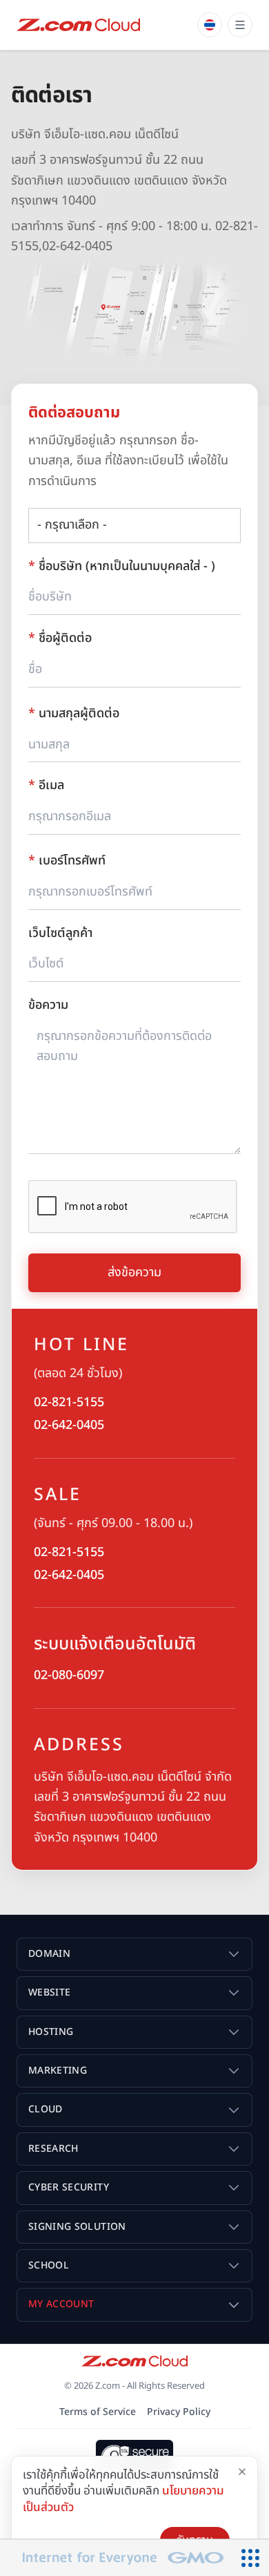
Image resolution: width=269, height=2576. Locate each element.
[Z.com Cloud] (78, 25)
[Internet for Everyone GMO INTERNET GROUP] (116, 2558)
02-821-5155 (69, 1402)
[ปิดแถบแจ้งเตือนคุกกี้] (242, 2472)
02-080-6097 (69, 1675)
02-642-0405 (69, 1425)
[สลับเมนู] (240, 25)
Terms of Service (98, 2412)
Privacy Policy (179, 2412)
